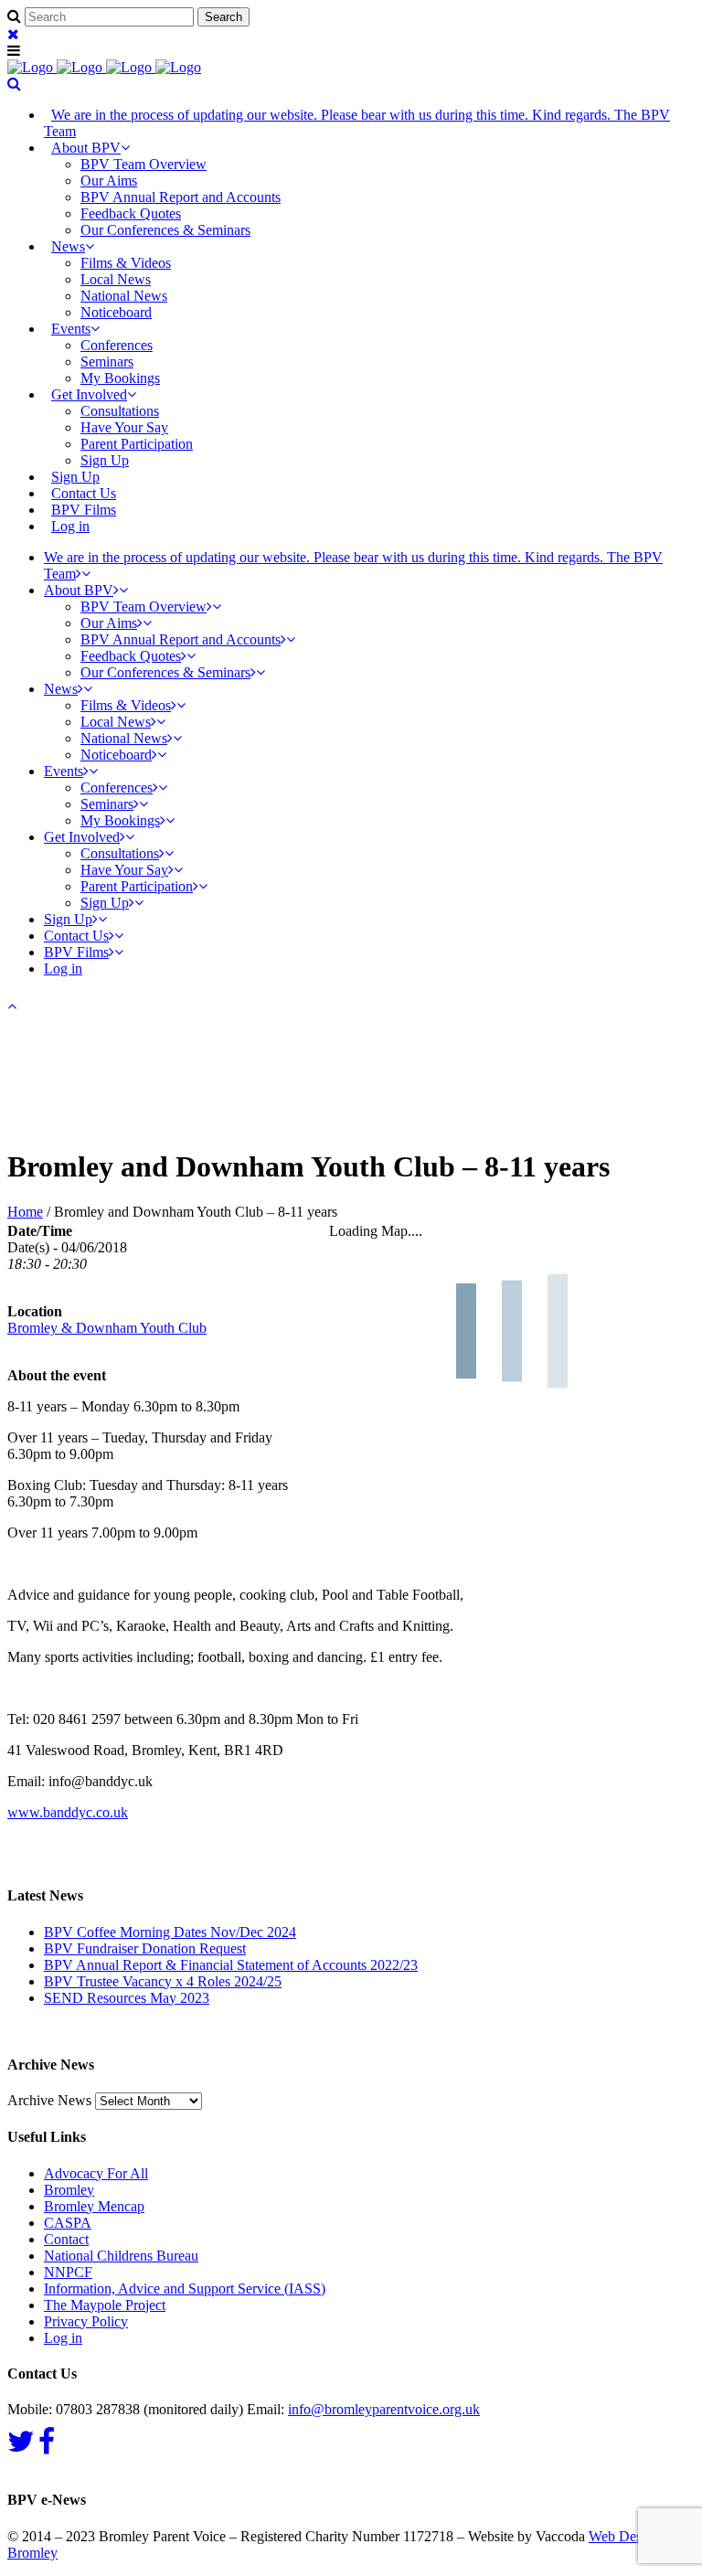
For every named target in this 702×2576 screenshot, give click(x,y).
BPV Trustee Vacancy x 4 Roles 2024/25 (163, 1981)
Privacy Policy (86, 2321)
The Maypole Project (105, 2305)
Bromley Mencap (94, 2206)
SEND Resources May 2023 (127, 1998)
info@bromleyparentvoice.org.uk (384, 2409)
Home (25, 1212)
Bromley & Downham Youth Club (107, 1328)
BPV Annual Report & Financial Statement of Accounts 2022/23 (231, 1965)
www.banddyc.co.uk (68, 1812)
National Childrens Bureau (121, 2256)
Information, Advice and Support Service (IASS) (185, 2289)
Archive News (49, 2100)
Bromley (69, 2190)
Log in (70, 526)
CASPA (68, 2223)
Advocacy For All (96, 2173)
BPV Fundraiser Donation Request (145, 1948)
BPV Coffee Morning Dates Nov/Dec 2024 (170, 1932)
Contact (66, 2239)
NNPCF (68, 2272)
